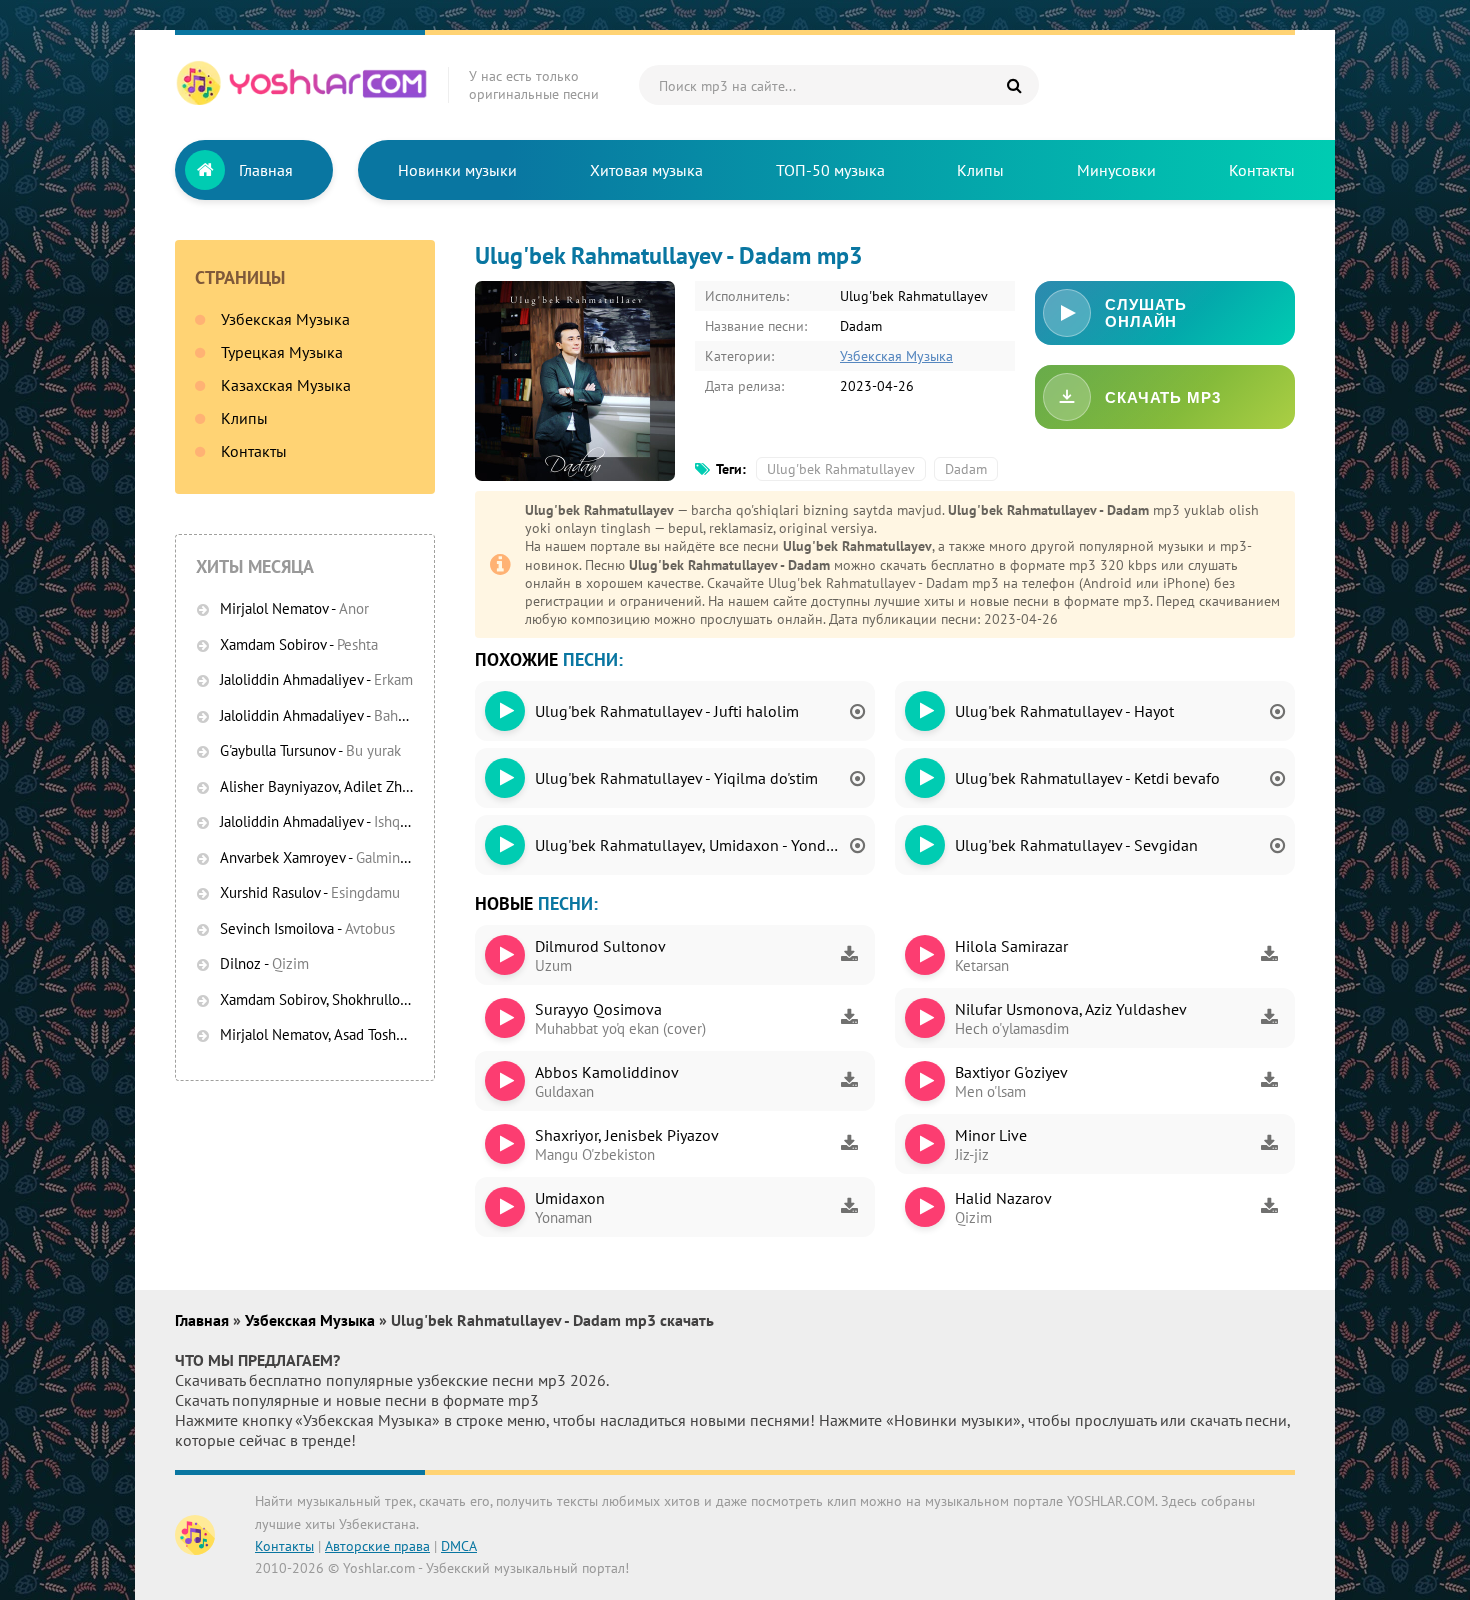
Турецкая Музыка (282, 352)
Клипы (980, 170)
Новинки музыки (457, 170)
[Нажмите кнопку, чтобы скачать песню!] (849, 955)
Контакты (1262, 170)
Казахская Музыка (286, 385)
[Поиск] (1014, 85)
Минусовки (1116, 170)
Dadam (966, 469)
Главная (266, 170)
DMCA (459, 1546)
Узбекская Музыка (285, 319)
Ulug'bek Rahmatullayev (841, 469)
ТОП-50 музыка (830, 170)
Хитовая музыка (646, 170)
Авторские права (377, 1546)
